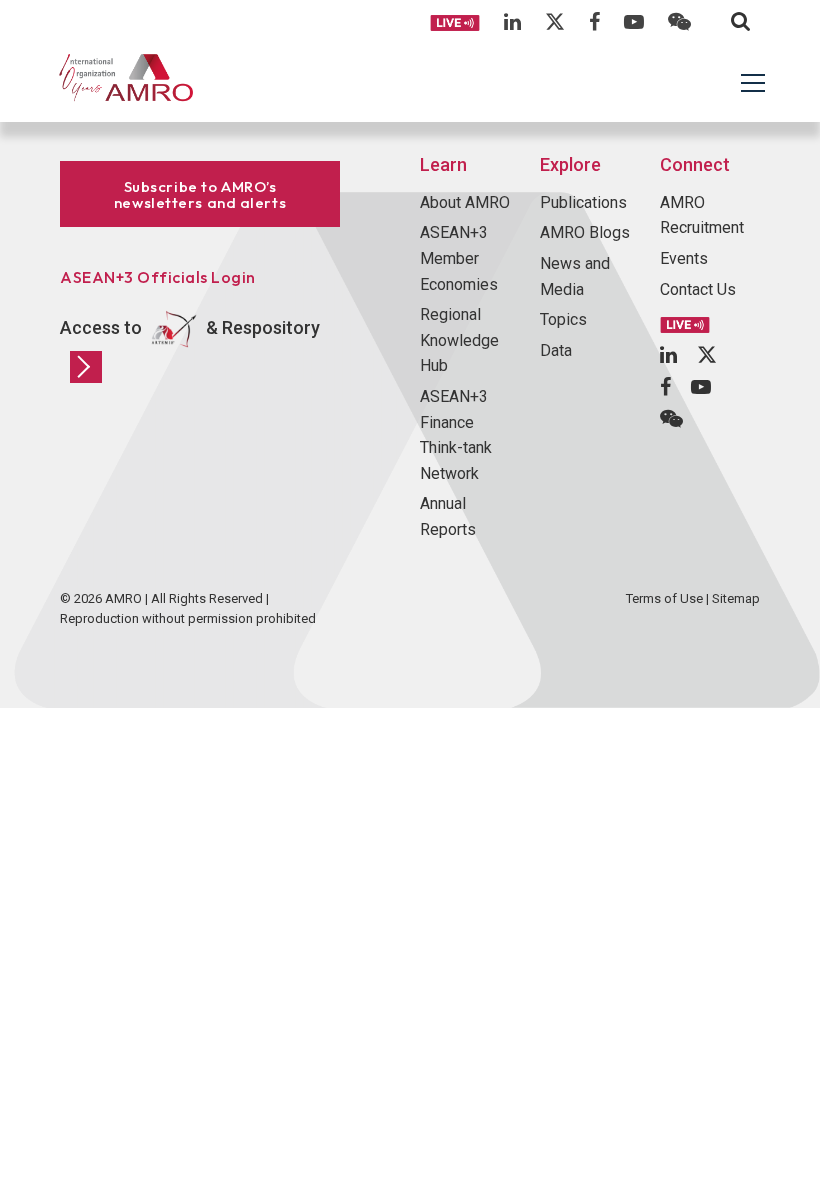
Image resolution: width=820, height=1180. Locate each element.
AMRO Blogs (585, 232)
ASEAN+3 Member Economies (459, 258)
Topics (563, 319)
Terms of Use (664, 598)
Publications (583, 202)
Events (684, 258)
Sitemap (736, 598)
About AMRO (465, 202)
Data (556, 350)
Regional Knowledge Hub (459, 340)
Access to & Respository (190, 327)
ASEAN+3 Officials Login (158, 277)
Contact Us (698, 289)
